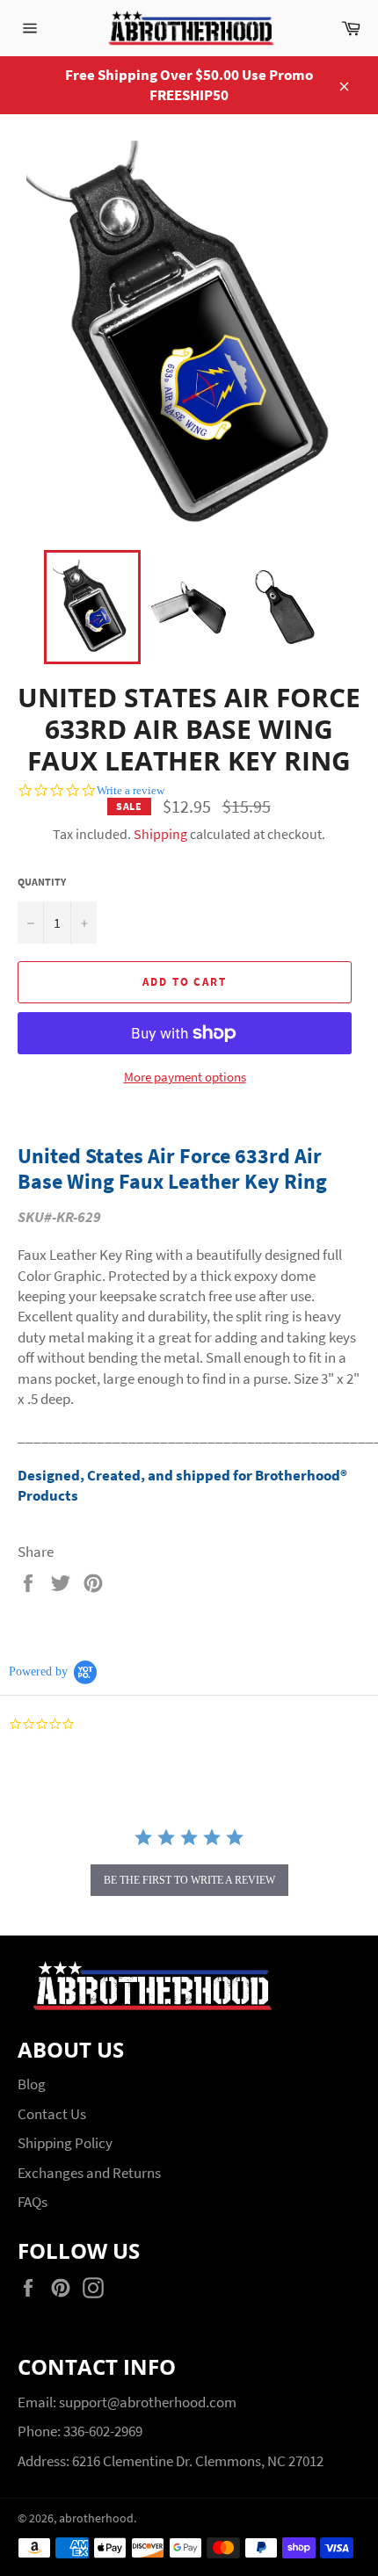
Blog (32, 2084)
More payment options (185, 1077)
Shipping (160, 834)
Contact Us (52, 2114)
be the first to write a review (189, 1880)
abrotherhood (96, 2518)
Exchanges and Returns (89, 2173)
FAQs (33, 2202)
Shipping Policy (65, 2143)
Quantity (42, 882)
